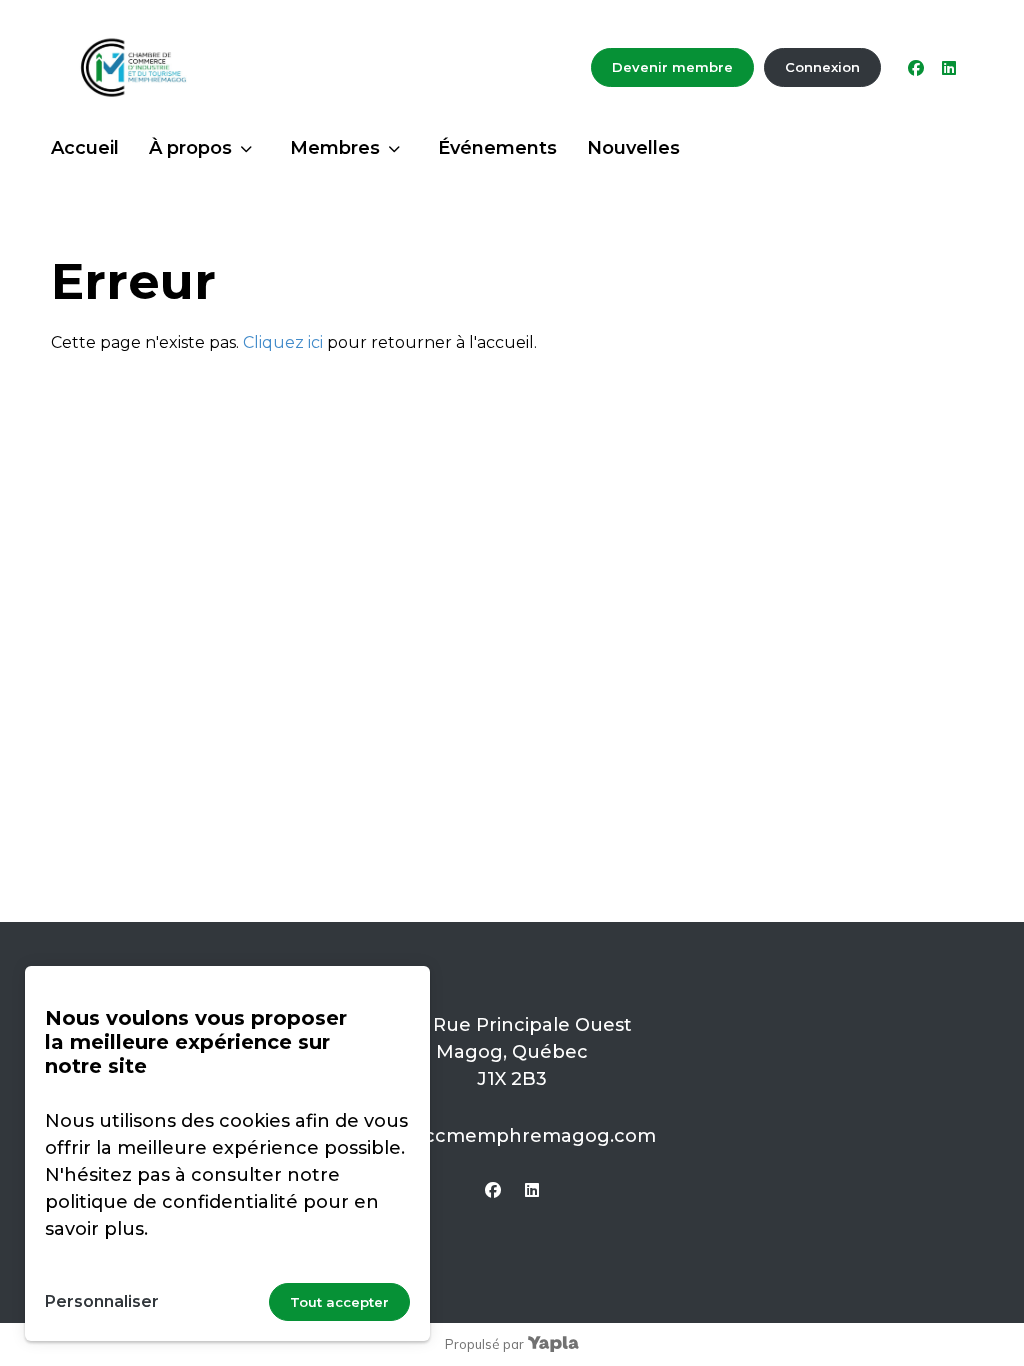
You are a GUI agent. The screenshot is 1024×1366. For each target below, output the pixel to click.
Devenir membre (672, 67)
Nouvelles (633, 148)
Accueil (85, 148)
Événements (497, 148)
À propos (190, 148)
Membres (335, 148)
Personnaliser (102, 1301)
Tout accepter (339, 1302)
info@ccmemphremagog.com (512, 1136)
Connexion (822, 67)
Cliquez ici (283, 342)
